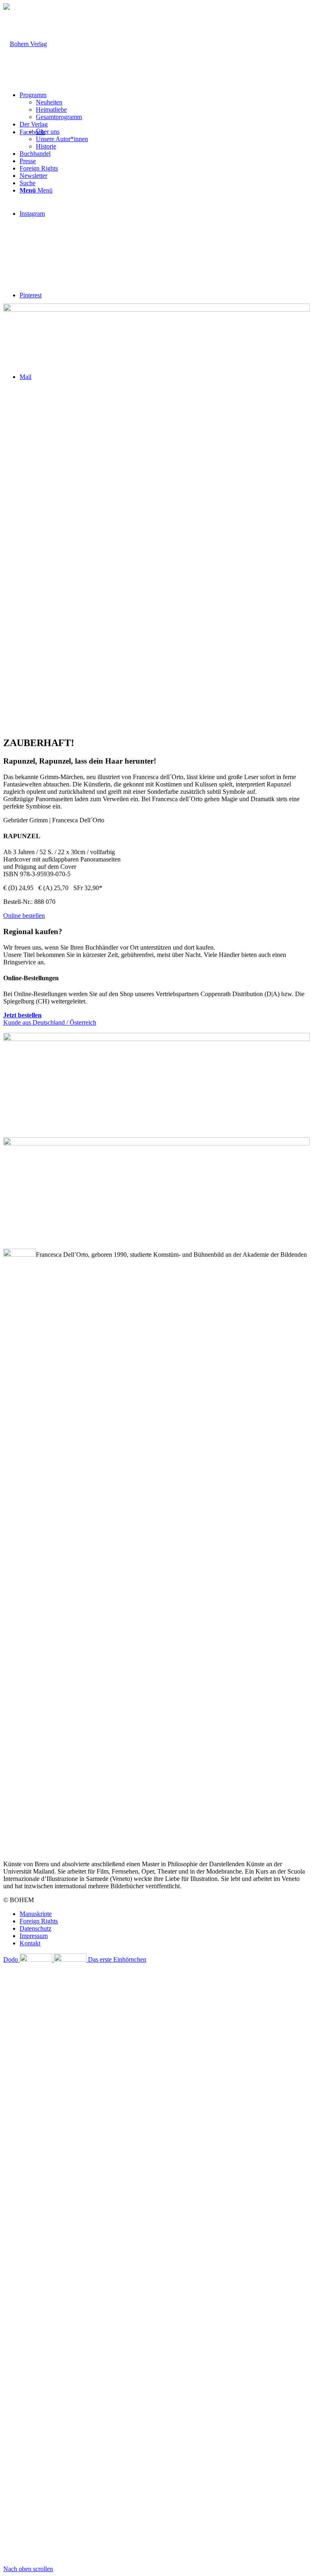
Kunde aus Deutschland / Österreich (50, 1019)
